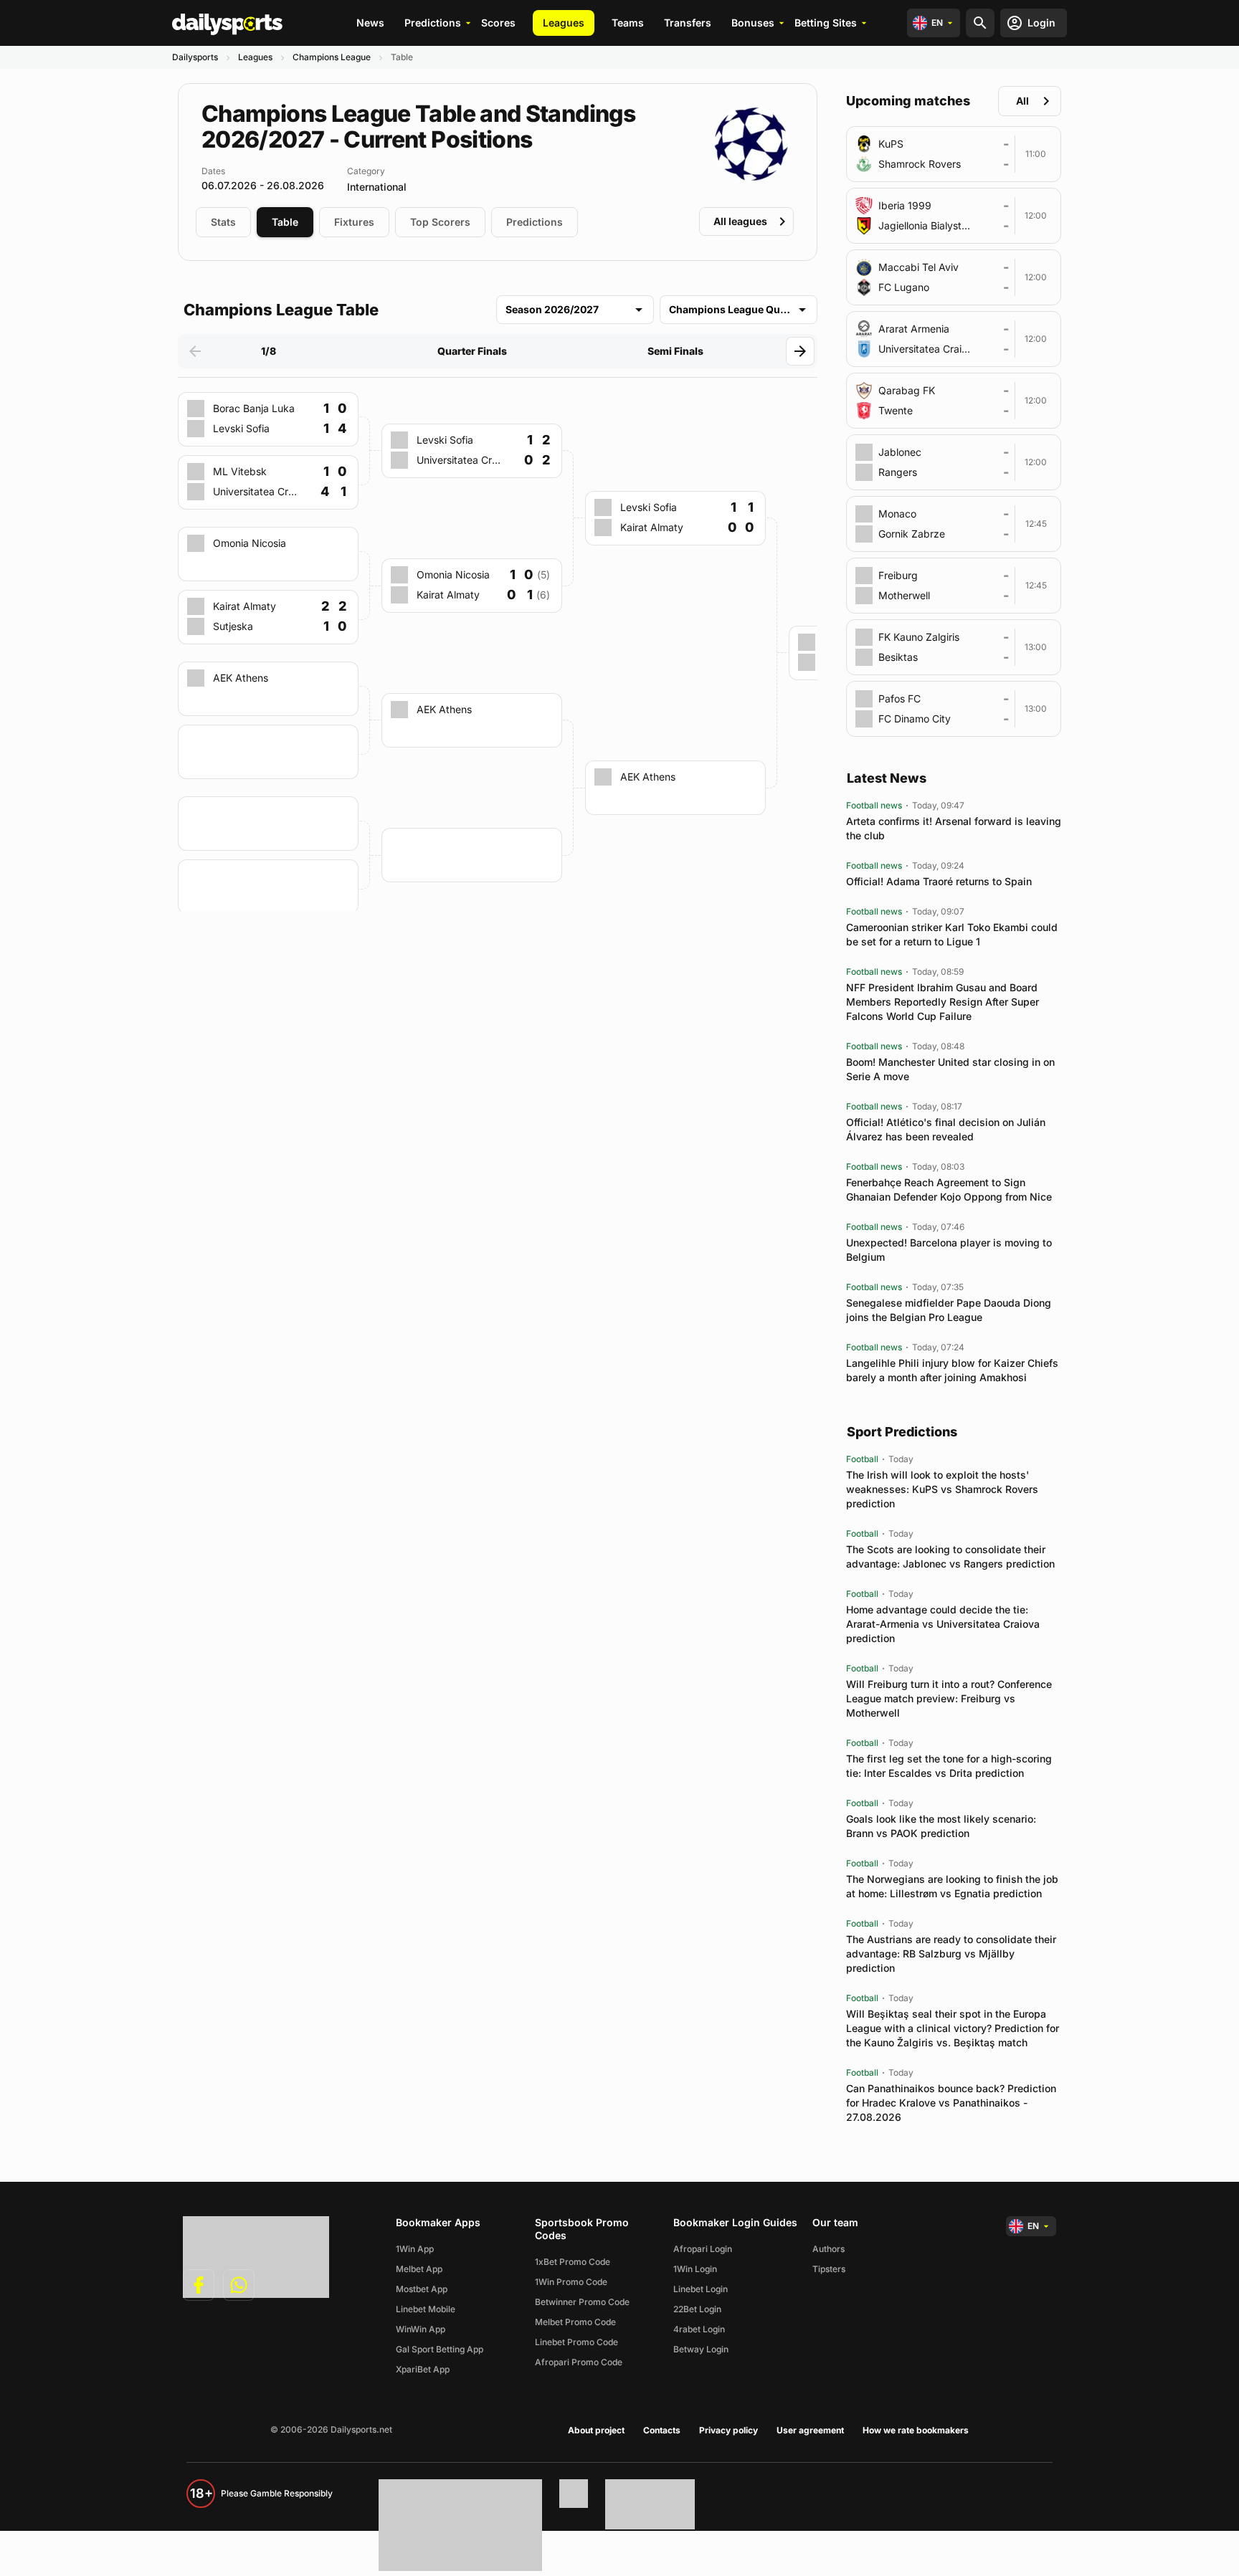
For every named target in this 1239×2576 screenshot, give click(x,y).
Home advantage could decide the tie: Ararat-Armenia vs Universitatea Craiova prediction (943, 1624)
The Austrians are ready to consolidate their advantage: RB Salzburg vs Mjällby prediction (951, 1954)
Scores (498, 23)
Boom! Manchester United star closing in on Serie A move (950, 1069)
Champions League (332, 57)
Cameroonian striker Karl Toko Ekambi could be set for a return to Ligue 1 (952, 934)
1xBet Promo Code (573, 2262)
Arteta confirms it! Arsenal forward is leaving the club (954, 828)
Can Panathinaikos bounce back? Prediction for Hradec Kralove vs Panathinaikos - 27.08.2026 (951, 2103)
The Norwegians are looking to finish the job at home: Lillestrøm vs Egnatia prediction (952, 1886)
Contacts (662, 2430)
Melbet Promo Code (575, 2322)
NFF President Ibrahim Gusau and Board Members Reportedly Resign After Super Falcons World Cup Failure (943, 1002)
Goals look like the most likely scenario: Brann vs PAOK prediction (941, 1826)
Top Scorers (440, 222)
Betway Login (701, 2349)
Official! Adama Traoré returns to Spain (939, 881)
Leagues (564, 23)
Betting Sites (826, 23)
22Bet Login (697, 2309)
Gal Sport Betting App (440, 2349)
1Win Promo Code (571, 2282)
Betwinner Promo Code (582, 2302)
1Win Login (695, 2269)
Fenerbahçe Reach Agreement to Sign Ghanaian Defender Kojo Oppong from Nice (949, 1189)
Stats (223, 222)
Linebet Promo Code (576, 2342)
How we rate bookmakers (916, 2430)
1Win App (415, 2249)
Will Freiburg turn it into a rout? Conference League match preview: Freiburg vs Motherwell (949, 1698)
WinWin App (421, 2329)
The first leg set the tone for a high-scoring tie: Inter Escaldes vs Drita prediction (949, 1766)
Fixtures (354, 222)
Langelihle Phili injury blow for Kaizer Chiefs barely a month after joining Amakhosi (952, 1370)
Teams (628, 23)
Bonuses (753, 23)
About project (596, 2430)
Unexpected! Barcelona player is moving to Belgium (949, 1250)
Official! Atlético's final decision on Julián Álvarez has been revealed (946, 1129)
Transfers (688, 23)
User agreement (810, 2430)
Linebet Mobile (426, 2309)
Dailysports (195, 57)
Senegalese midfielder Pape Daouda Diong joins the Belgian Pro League (949, 1310)
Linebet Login (701, 2289)
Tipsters (829, 2269)
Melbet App (419, 2269)
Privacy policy (728, 2430)
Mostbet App (422, 2289)
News (370, 23)
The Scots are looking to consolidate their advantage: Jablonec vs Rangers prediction (950, 1556)
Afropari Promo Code (579, 2362)
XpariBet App (423, 2369)
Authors (829, 2249)
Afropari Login (703, 2249)
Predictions (433, 23)
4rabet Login (699, 2329)
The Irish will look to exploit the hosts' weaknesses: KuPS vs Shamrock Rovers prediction (942, 1489)
